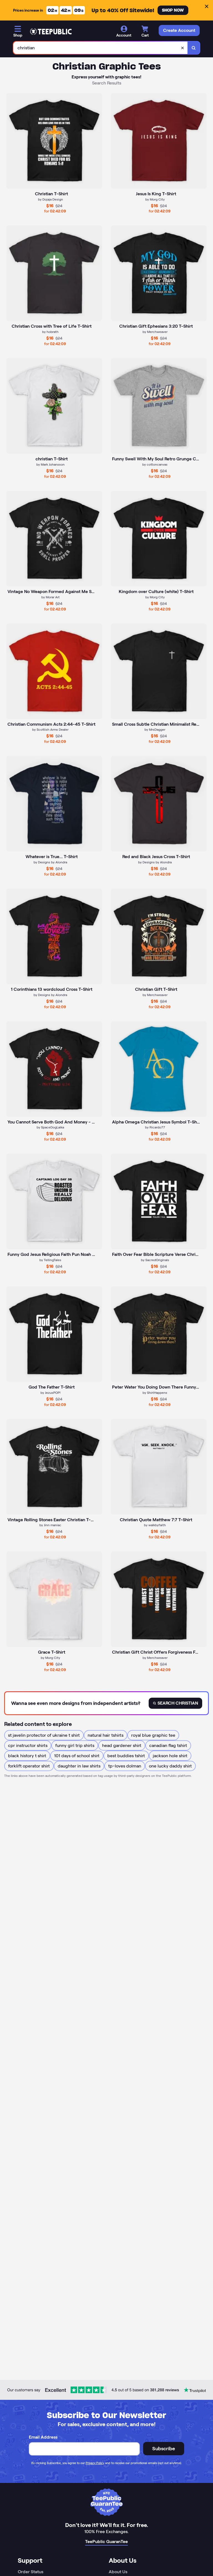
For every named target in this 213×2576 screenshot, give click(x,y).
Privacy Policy (95, 2463)
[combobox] (101, 48)
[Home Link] (51, 32)
